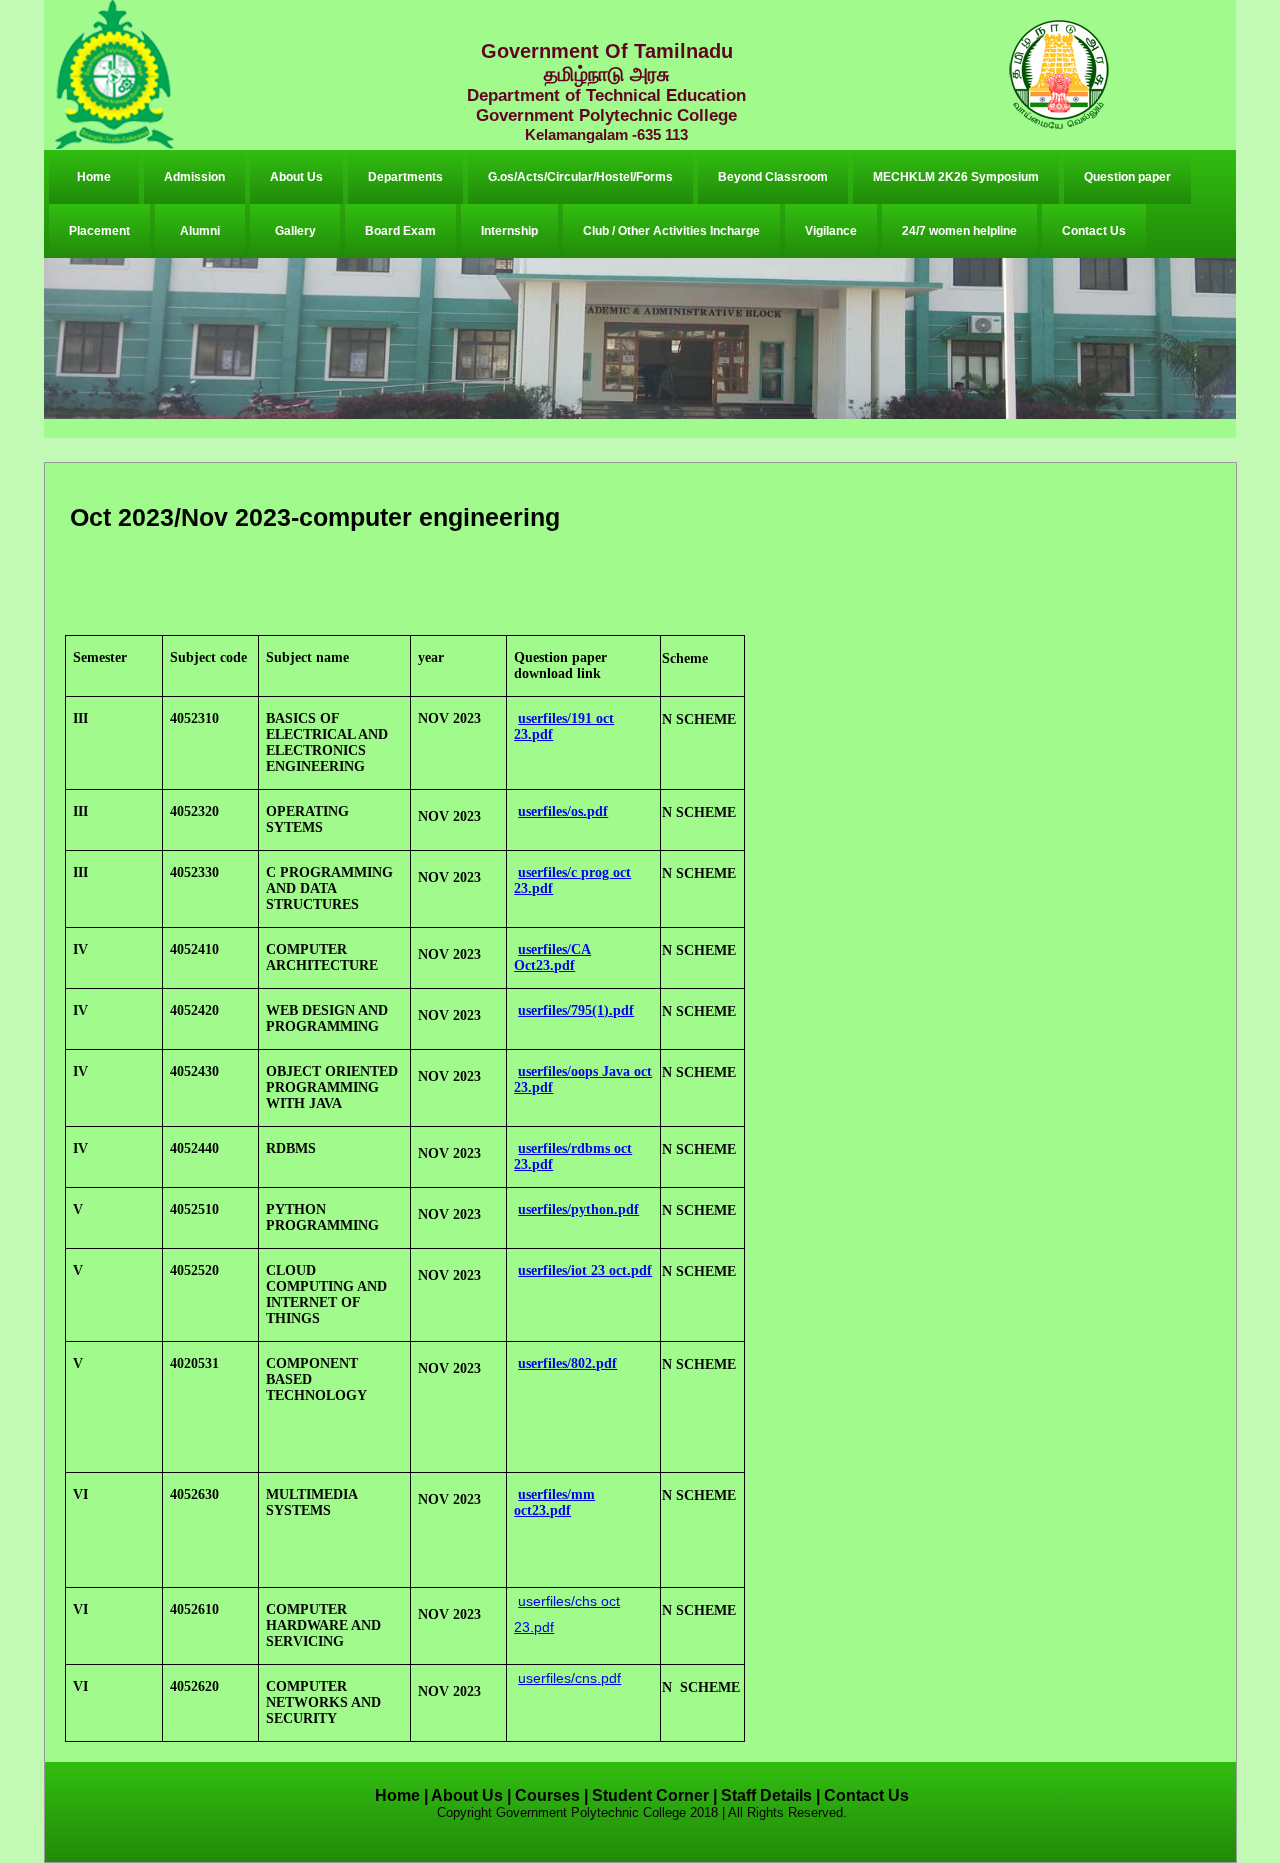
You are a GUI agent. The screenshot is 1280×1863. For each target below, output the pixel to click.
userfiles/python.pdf (578, 1209)
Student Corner (650, 1795)
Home (94, 177)
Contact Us (1094, 231)
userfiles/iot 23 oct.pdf (585, 1270)
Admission (194, 177)
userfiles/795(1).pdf (576, 1010)
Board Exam (400, 231)
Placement (99, 231)
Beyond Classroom (773, 177)
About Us (296, 177)
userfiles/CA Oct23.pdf (552, 957)
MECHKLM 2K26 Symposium (956, 177)
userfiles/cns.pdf (569, 1678)
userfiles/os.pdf (563, 811)
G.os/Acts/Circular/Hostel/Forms (580, 177)
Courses (547, 1795)
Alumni (200, 231)
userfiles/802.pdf (567, 1363)
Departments (405, 177)
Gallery (295, 231)
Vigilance (831, 231)
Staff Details (766, 1795)
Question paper (1127, 177)
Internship (509, 231)
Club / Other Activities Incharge (671, 231)
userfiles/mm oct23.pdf (554, 1502)
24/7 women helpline (959, 231)
